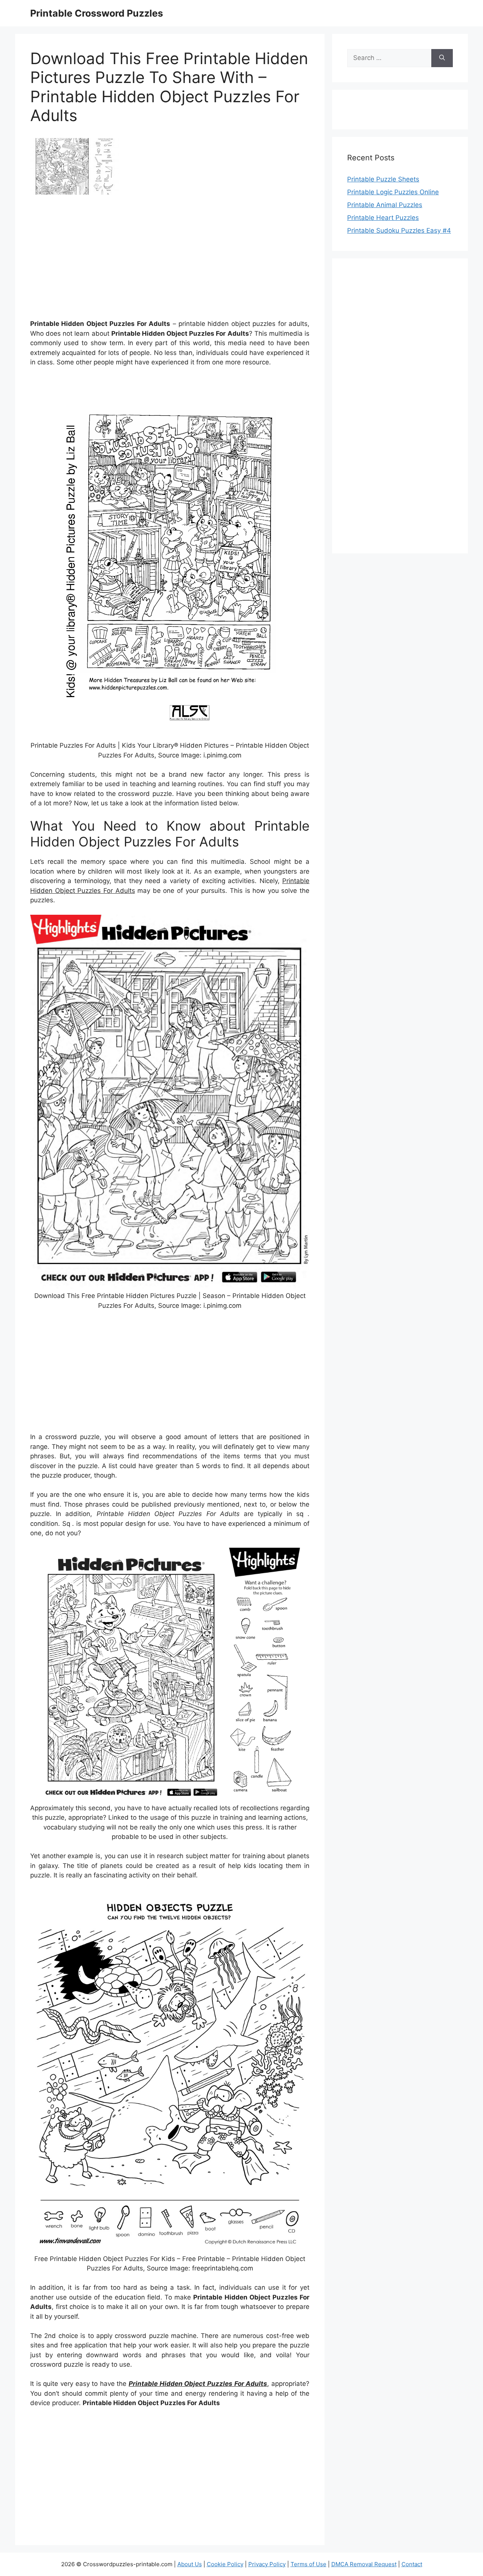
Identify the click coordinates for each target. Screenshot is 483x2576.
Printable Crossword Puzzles (97, 13)
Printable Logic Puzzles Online (393, 192)
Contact (412, 2564)
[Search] (442, 58)
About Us (190, 2564)
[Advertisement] (170, 260)
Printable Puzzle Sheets (383, 179)
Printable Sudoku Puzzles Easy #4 (399, 230)
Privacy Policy (267, 2564)
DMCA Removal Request (364, 2564)
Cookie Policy (225, 2564)
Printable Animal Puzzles (385, 205)
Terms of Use (308, 2564)
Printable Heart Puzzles (383, 218)
